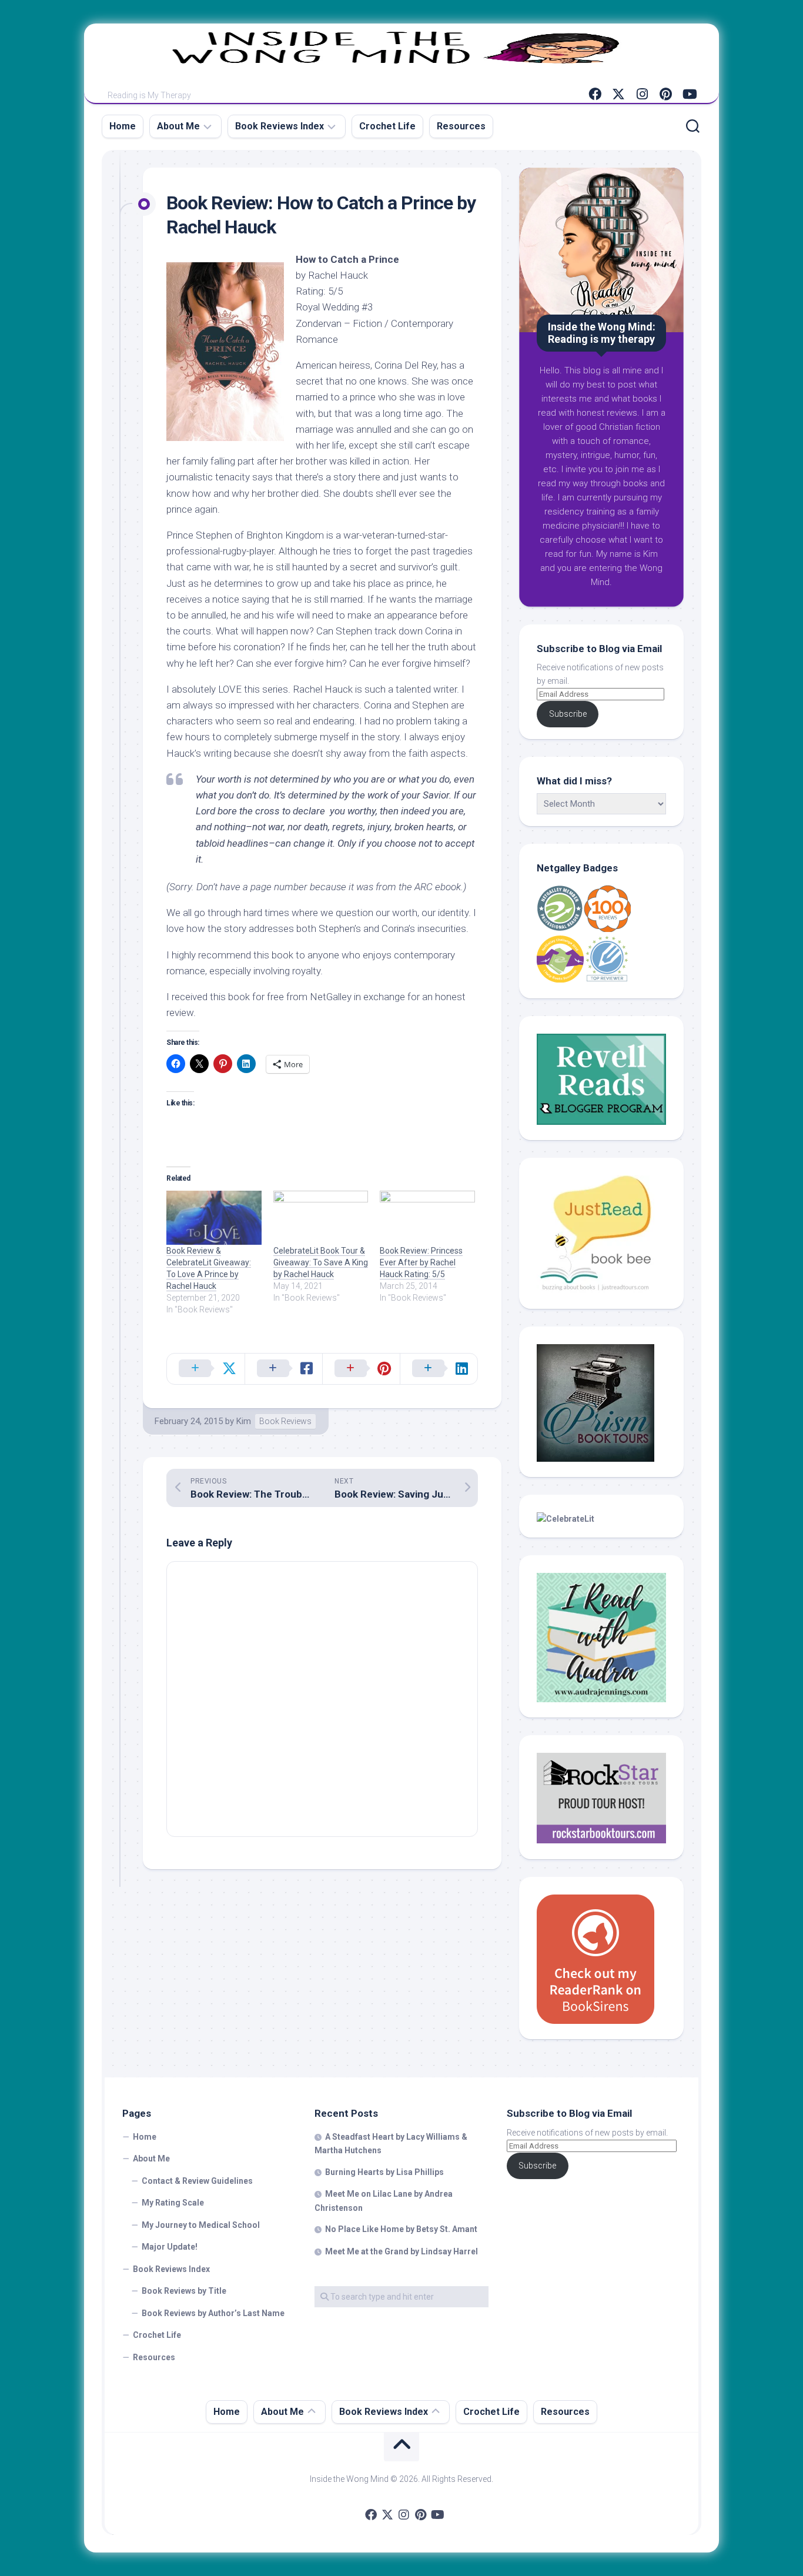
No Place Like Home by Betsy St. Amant (401, 2229)
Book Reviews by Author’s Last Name (213, 2313)
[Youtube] (689, 94)
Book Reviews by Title (184, 2291)
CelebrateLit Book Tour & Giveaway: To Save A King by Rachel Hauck (321, 1262)
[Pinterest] (665, 94)
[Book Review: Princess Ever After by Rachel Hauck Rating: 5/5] (427, 1218)
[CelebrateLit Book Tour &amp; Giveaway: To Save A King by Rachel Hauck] (321, 1218)
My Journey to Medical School (201, 2225)
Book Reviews (285, 1421)
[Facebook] (595, 94)
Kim (244, 1421)
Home (123, 126)
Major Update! (170, 2247)
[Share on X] (206, 1369)
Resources (461, 126)
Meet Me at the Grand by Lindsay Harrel (401, 2251)
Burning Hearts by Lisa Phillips (384, 2172)
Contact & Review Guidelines (197, 2181)
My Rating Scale (173, 2203)
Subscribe (568, 714)
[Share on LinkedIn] (439, 1369)
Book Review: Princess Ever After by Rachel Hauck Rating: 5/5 (421, 1262)
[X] (618, 94)
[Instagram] (642, 94)
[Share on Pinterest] (361, 1369)
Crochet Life (387, 126)
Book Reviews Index (280, 126)
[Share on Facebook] (283, 1369)
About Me (178, 126)
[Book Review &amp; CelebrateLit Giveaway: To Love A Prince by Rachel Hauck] (214, 1218)
